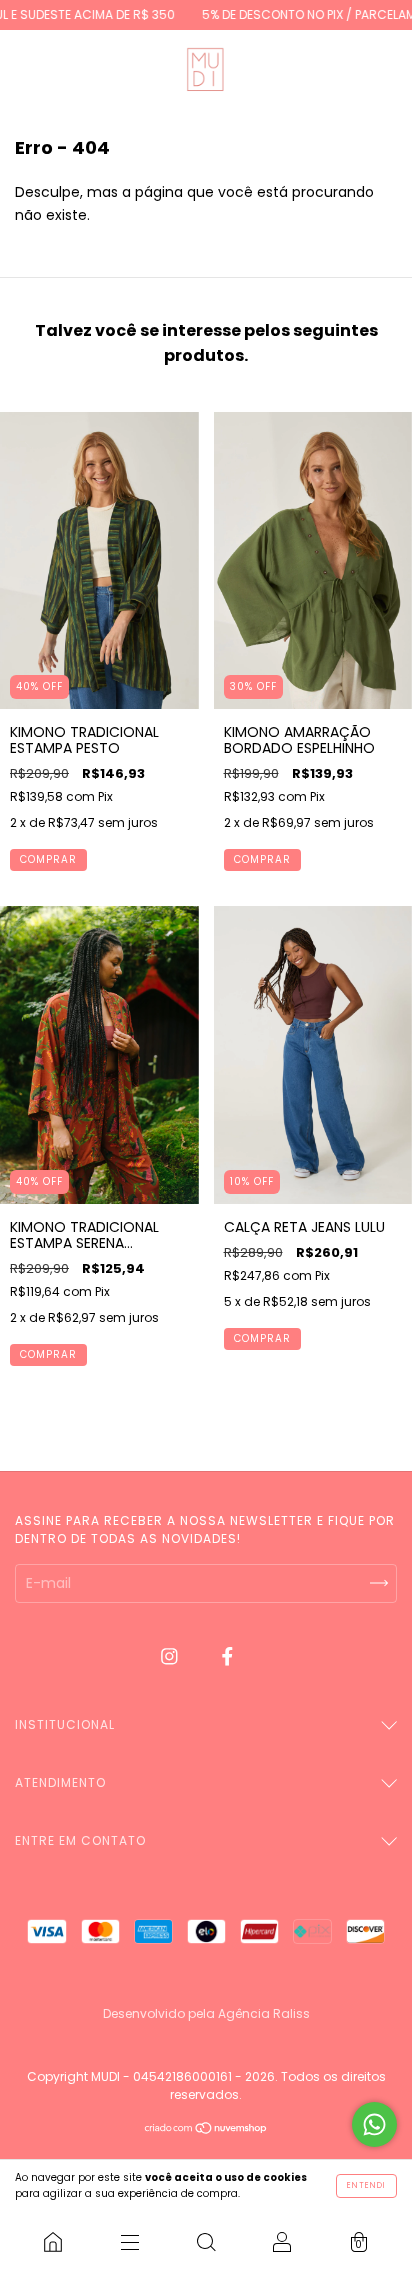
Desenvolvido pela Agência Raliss (206, 2013)
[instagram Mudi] (171, 1657)
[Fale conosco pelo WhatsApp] (374, 2124)
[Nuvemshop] (206, 2130)
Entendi (366, 2185)
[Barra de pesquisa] (206, 2242)
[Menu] (129, 2242)
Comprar (48, 859)
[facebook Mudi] (227, 1657)
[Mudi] (53, 2242)
